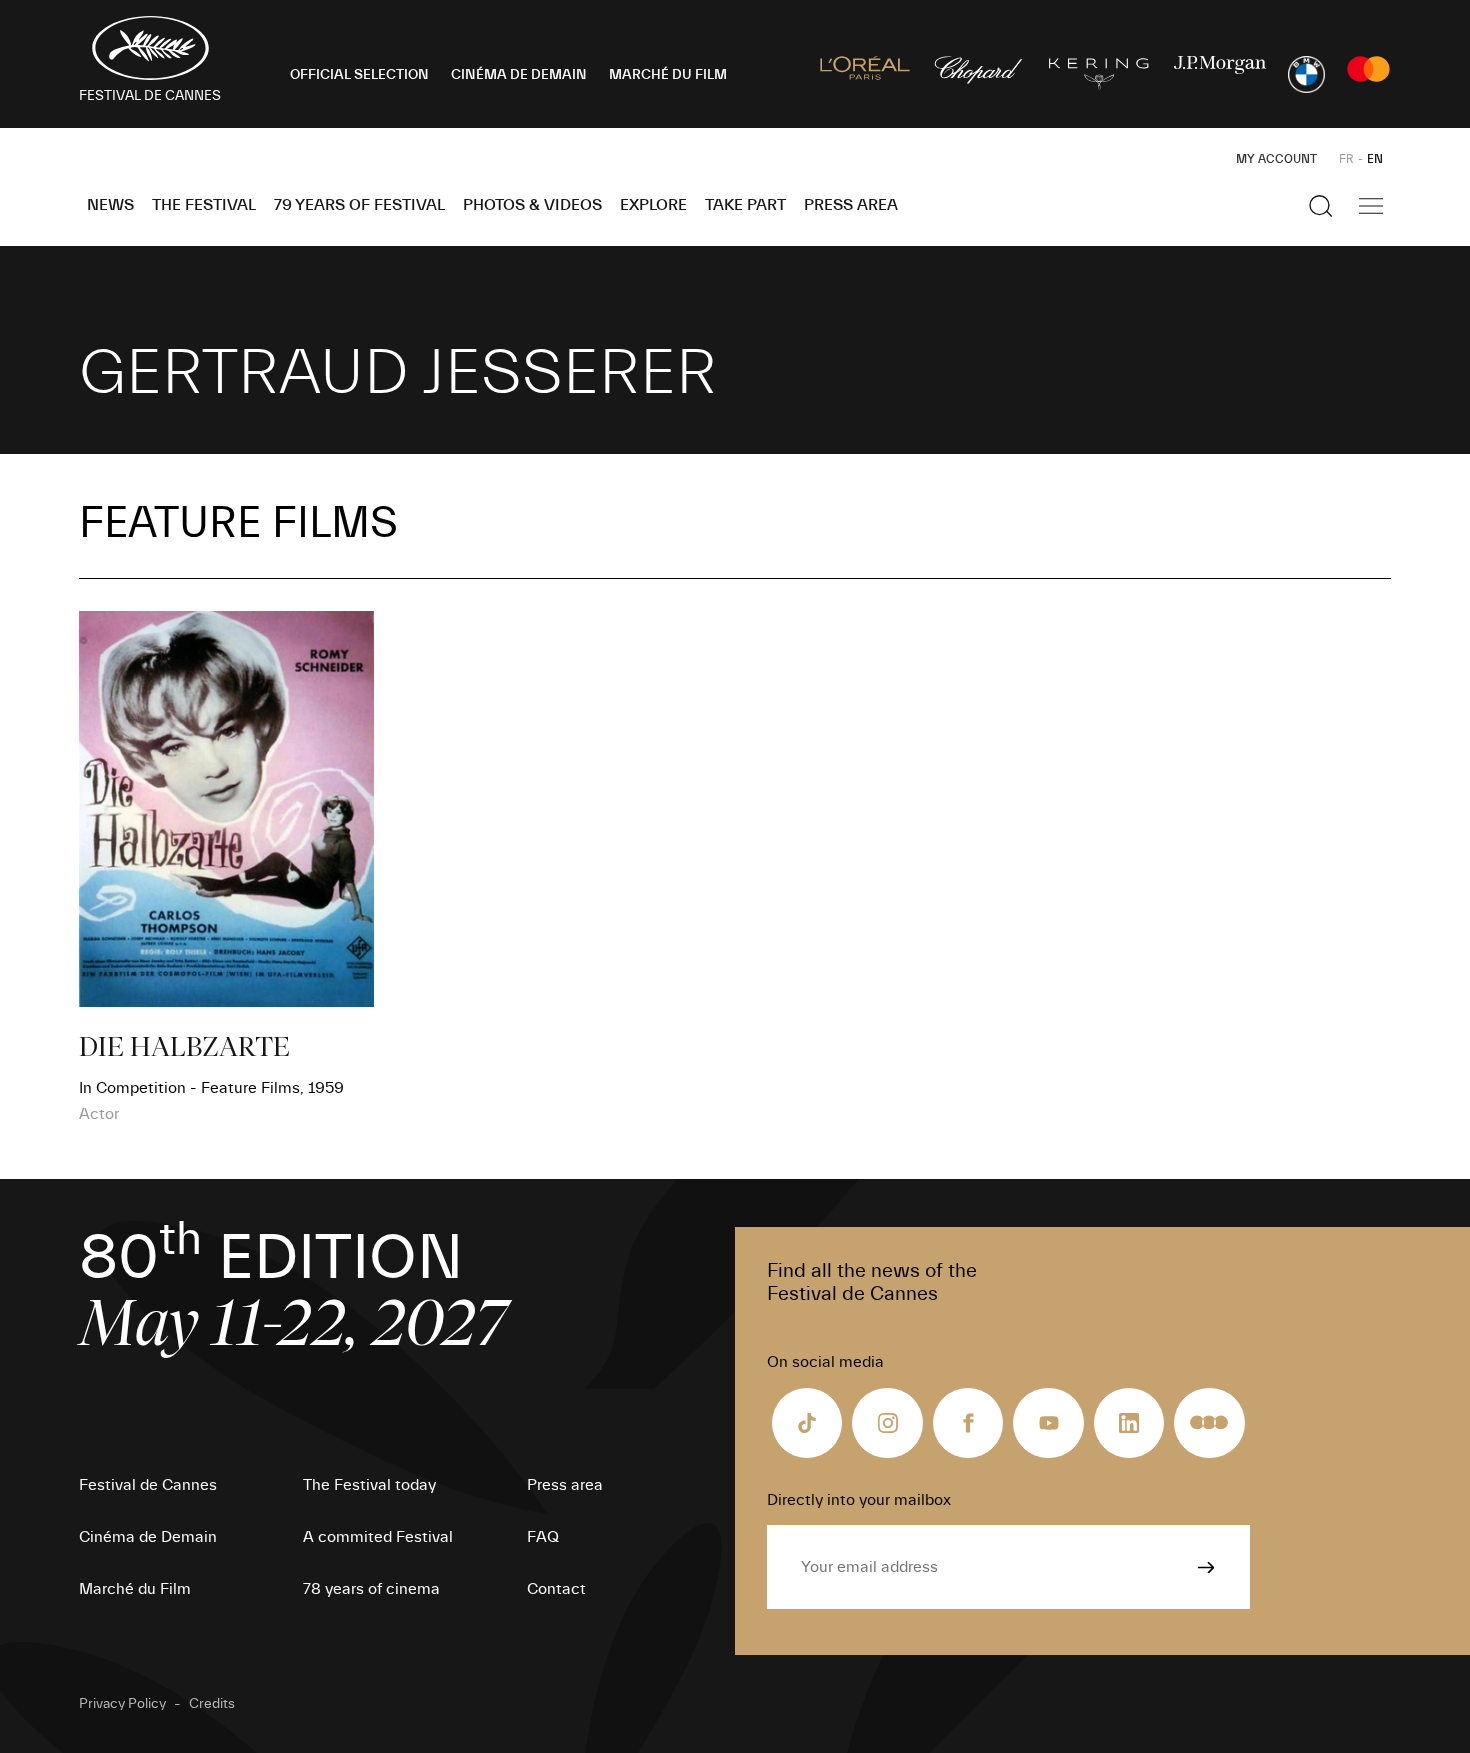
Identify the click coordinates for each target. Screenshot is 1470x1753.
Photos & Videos (532, 205)
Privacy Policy (122, 1704)
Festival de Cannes (148, 1485)
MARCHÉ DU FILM (668, 75)
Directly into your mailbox (859, 1500)
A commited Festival (378, 1537)
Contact (556, 1589)
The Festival (204, 205)
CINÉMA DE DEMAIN (519, 75)
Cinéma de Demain (148, 1537)
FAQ (543, 1537)
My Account (1276, 159)
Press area (851, 205)
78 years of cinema (371, 1589)
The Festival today (369, 1485)
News (110, 205)
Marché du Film (135, 1589)
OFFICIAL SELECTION (359, 75)
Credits (212, 1704)
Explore (653, 205)
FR (1346, 159)
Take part (745, 205)
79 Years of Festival (359, 205)
